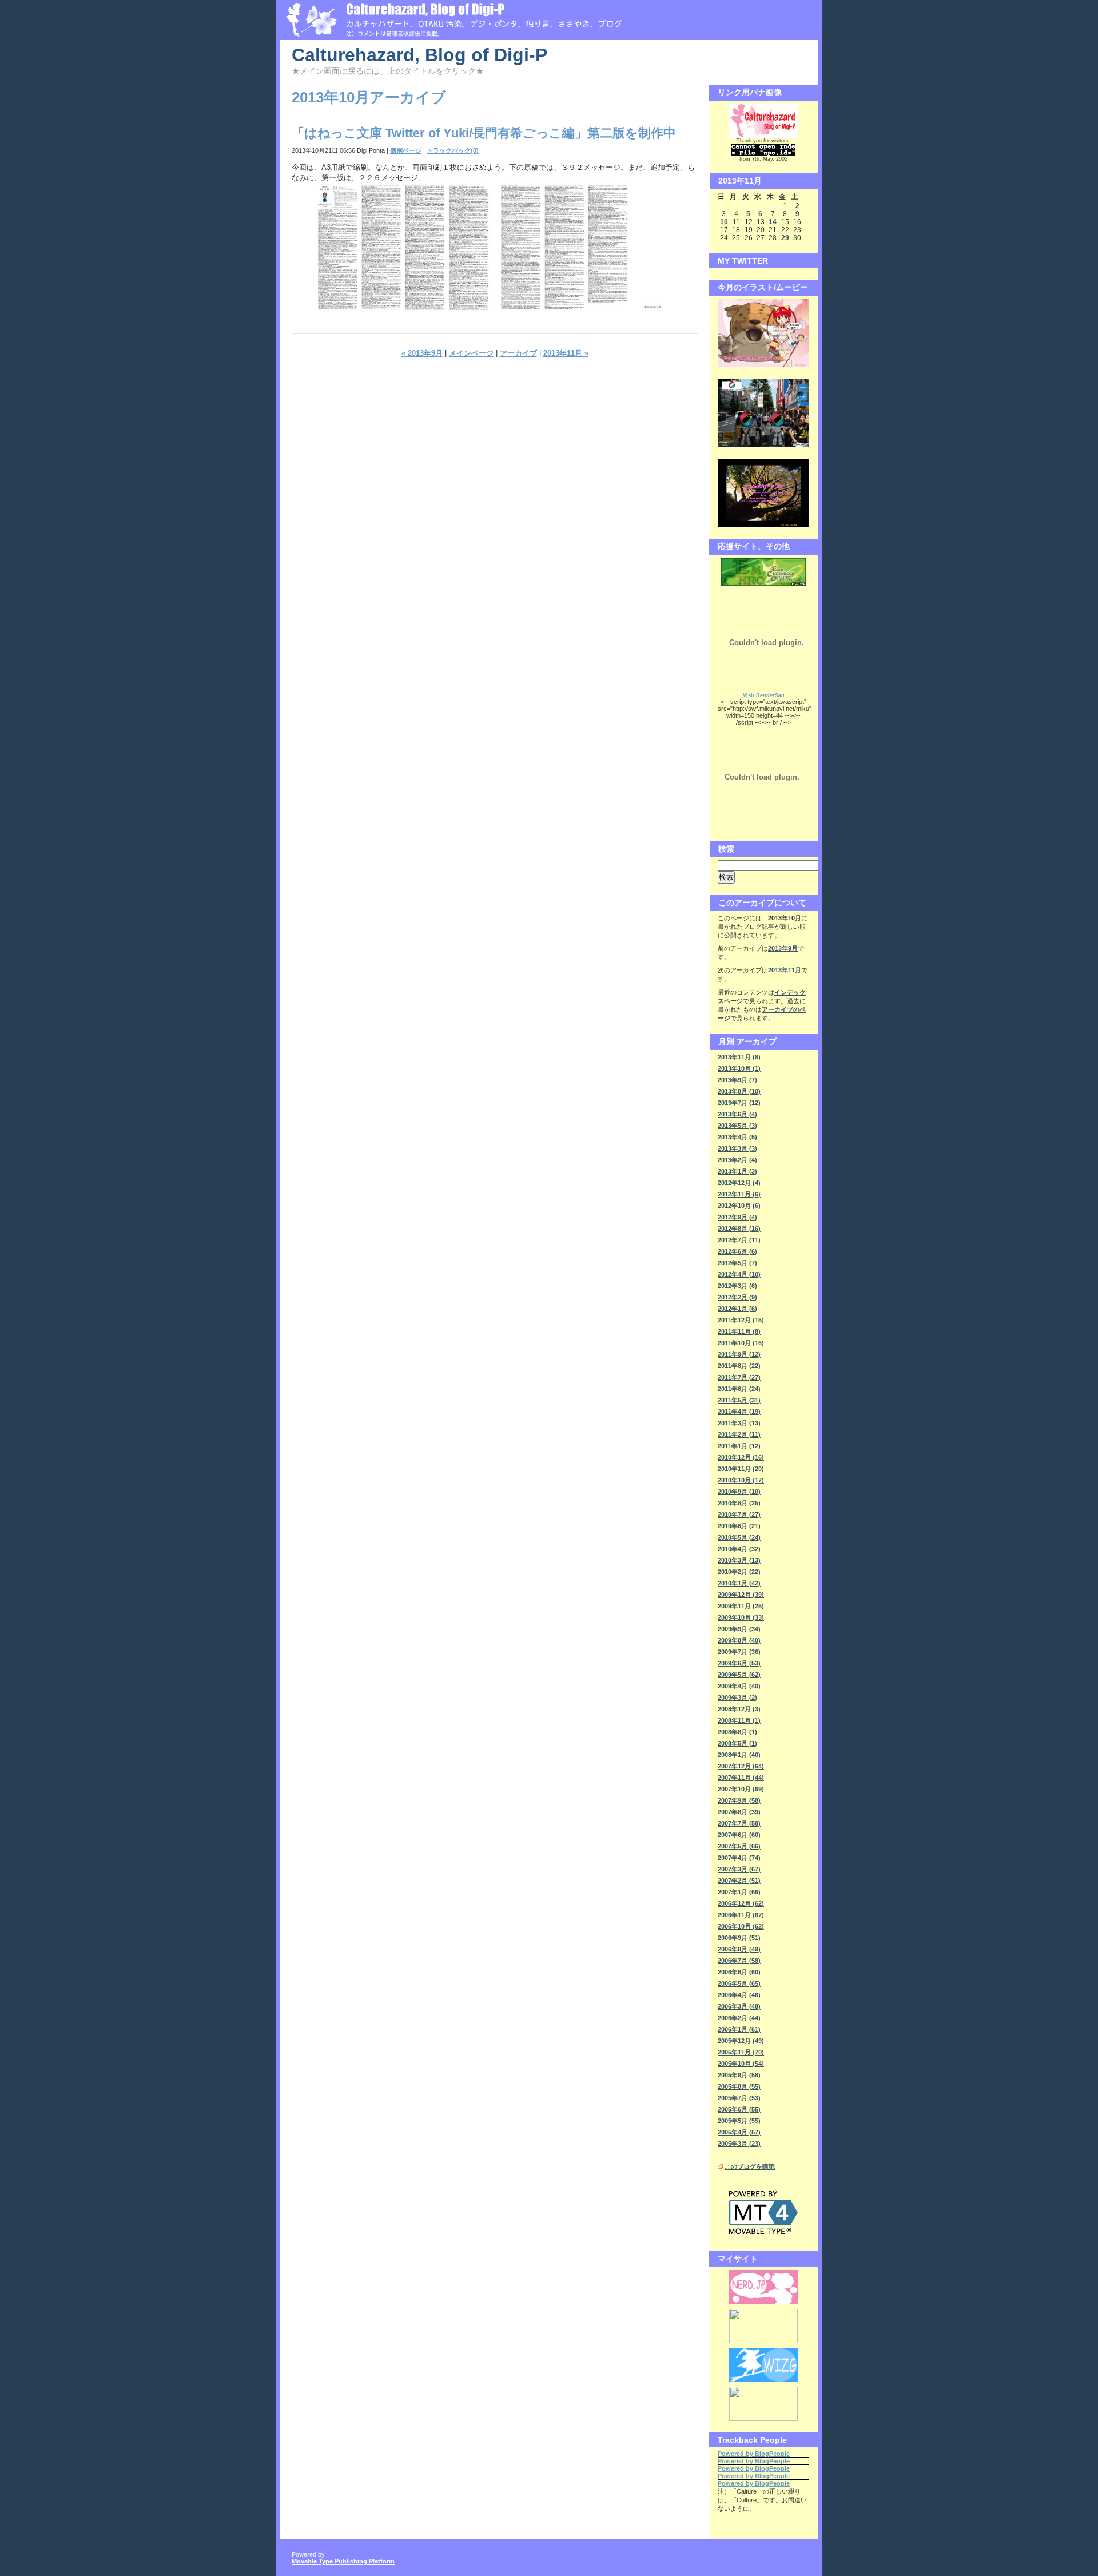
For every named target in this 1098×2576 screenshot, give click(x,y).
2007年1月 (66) (739, 1892)
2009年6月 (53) (739, 1663)
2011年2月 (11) (739, 1434)
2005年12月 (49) (741, 2041)
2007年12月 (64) (741, 1766)
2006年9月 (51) (739, 1938)
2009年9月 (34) (739, 1629)
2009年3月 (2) (737, 1698)
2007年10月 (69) (741, 1789)
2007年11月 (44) (741, 1778)
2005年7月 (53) (739, 2098)
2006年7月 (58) (739, 1961)
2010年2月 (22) (739, 1572)
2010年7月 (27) (739, 1514)
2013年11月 (785, 970)
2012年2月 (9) (737, 1297)
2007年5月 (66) (739, 1846)
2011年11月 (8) (739, 1331)
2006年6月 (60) (739, 1972)
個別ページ (406, 150)
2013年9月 (783, 948)
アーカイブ (518, 353)
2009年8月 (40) (739, 1640)
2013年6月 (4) (737, 1114)
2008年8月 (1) (737, 1732)
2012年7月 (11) (739, 1240)
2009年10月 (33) (741, 1617)
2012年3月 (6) (737, 1286)
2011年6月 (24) (739, 1389)
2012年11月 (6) (739, 1194)
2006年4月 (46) (739, 1995)
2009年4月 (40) (739, 1686)
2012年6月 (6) (737, 1251)
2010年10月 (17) (741, 1480)
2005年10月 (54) (741, 2064)
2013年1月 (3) (737, 1171)
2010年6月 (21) (739, 1526)
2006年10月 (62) (741, 1926)
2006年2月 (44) (739, 2018)
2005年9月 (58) (739, 2075)
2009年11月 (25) (741, 1606)
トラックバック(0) (453, 150)
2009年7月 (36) (739, 1652)
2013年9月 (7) (737, 1080)
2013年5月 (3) (737, 1126)
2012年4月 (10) (739, 1274)
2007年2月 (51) (739, 1881)
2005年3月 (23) (739, 2144)
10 (724, 222)
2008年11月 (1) (739, 1720)
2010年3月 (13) (739, 1560)
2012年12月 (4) (739, 1183)
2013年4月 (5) (737, 1137)
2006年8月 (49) (739, 1949)
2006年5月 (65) (739, 1983)
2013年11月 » (566, 353)
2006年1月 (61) (739, 2029)
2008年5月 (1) (737, 1743)
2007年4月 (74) (739, 1858)
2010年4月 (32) (739, 1549)
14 (773, 222)
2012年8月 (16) (739, 1229)
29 (785, 238)
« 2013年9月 (422, 353)
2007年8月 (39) (739, 1812)
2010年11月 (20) (741, 1469)
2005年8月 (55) (739, 2086)
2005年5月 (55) (739, 2121)
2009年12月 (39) (741, 1595)
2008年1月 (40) (739, 1755)
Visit (764, 695)
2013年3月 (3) (737, 1148)
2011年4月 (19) (739, 1412)
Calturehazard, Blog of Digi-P (419, 55)
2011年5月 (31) (739, 1400)
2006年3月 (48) (739, 2006)
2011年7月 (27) (739, 1377)
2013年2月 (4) (737, 1160)
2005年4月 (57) (739, 2132)
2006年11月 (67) (741, 1915)
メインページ (471, 353)
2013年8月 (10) (739, 1091)
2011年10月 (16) (741, 1343)
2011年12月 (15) (741, 1320)
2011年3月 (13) (739, 1423)
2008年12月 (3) (739, 1709)
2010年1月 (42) (739, 1583)
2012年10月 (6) (739, 1206)
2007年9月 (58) (739, 1800)
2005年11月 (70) (741, 2052)
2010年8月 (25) (739, 1503)
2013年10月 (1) (739, 1068)
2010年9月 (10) (739, 1492)
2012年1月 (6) (737, 1309)
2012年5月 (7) (737, 1263)
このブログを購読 (750, 2166)
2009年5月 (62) (739, 1675)
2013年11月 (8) (739, 1057)
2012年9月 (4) (737, 1217)
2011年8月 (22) (739, 1366)
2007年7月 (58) (739, 1823)
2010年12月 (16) (741, 1457)
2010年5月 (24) (739, 1537)
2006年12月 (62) (741, 1903)
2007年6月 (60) (739, 1835)
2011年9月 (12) (739, 1354)
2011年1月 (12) (739, 1446)
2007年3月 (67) (739, 1869)
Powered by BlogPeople (754, 2454)
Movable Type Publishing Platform (343, 2561)
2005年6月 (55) (739, 2109)
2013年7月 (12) (739, 1103)
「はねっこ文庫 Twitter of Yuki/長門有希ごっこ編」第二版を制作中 (484, 133)
